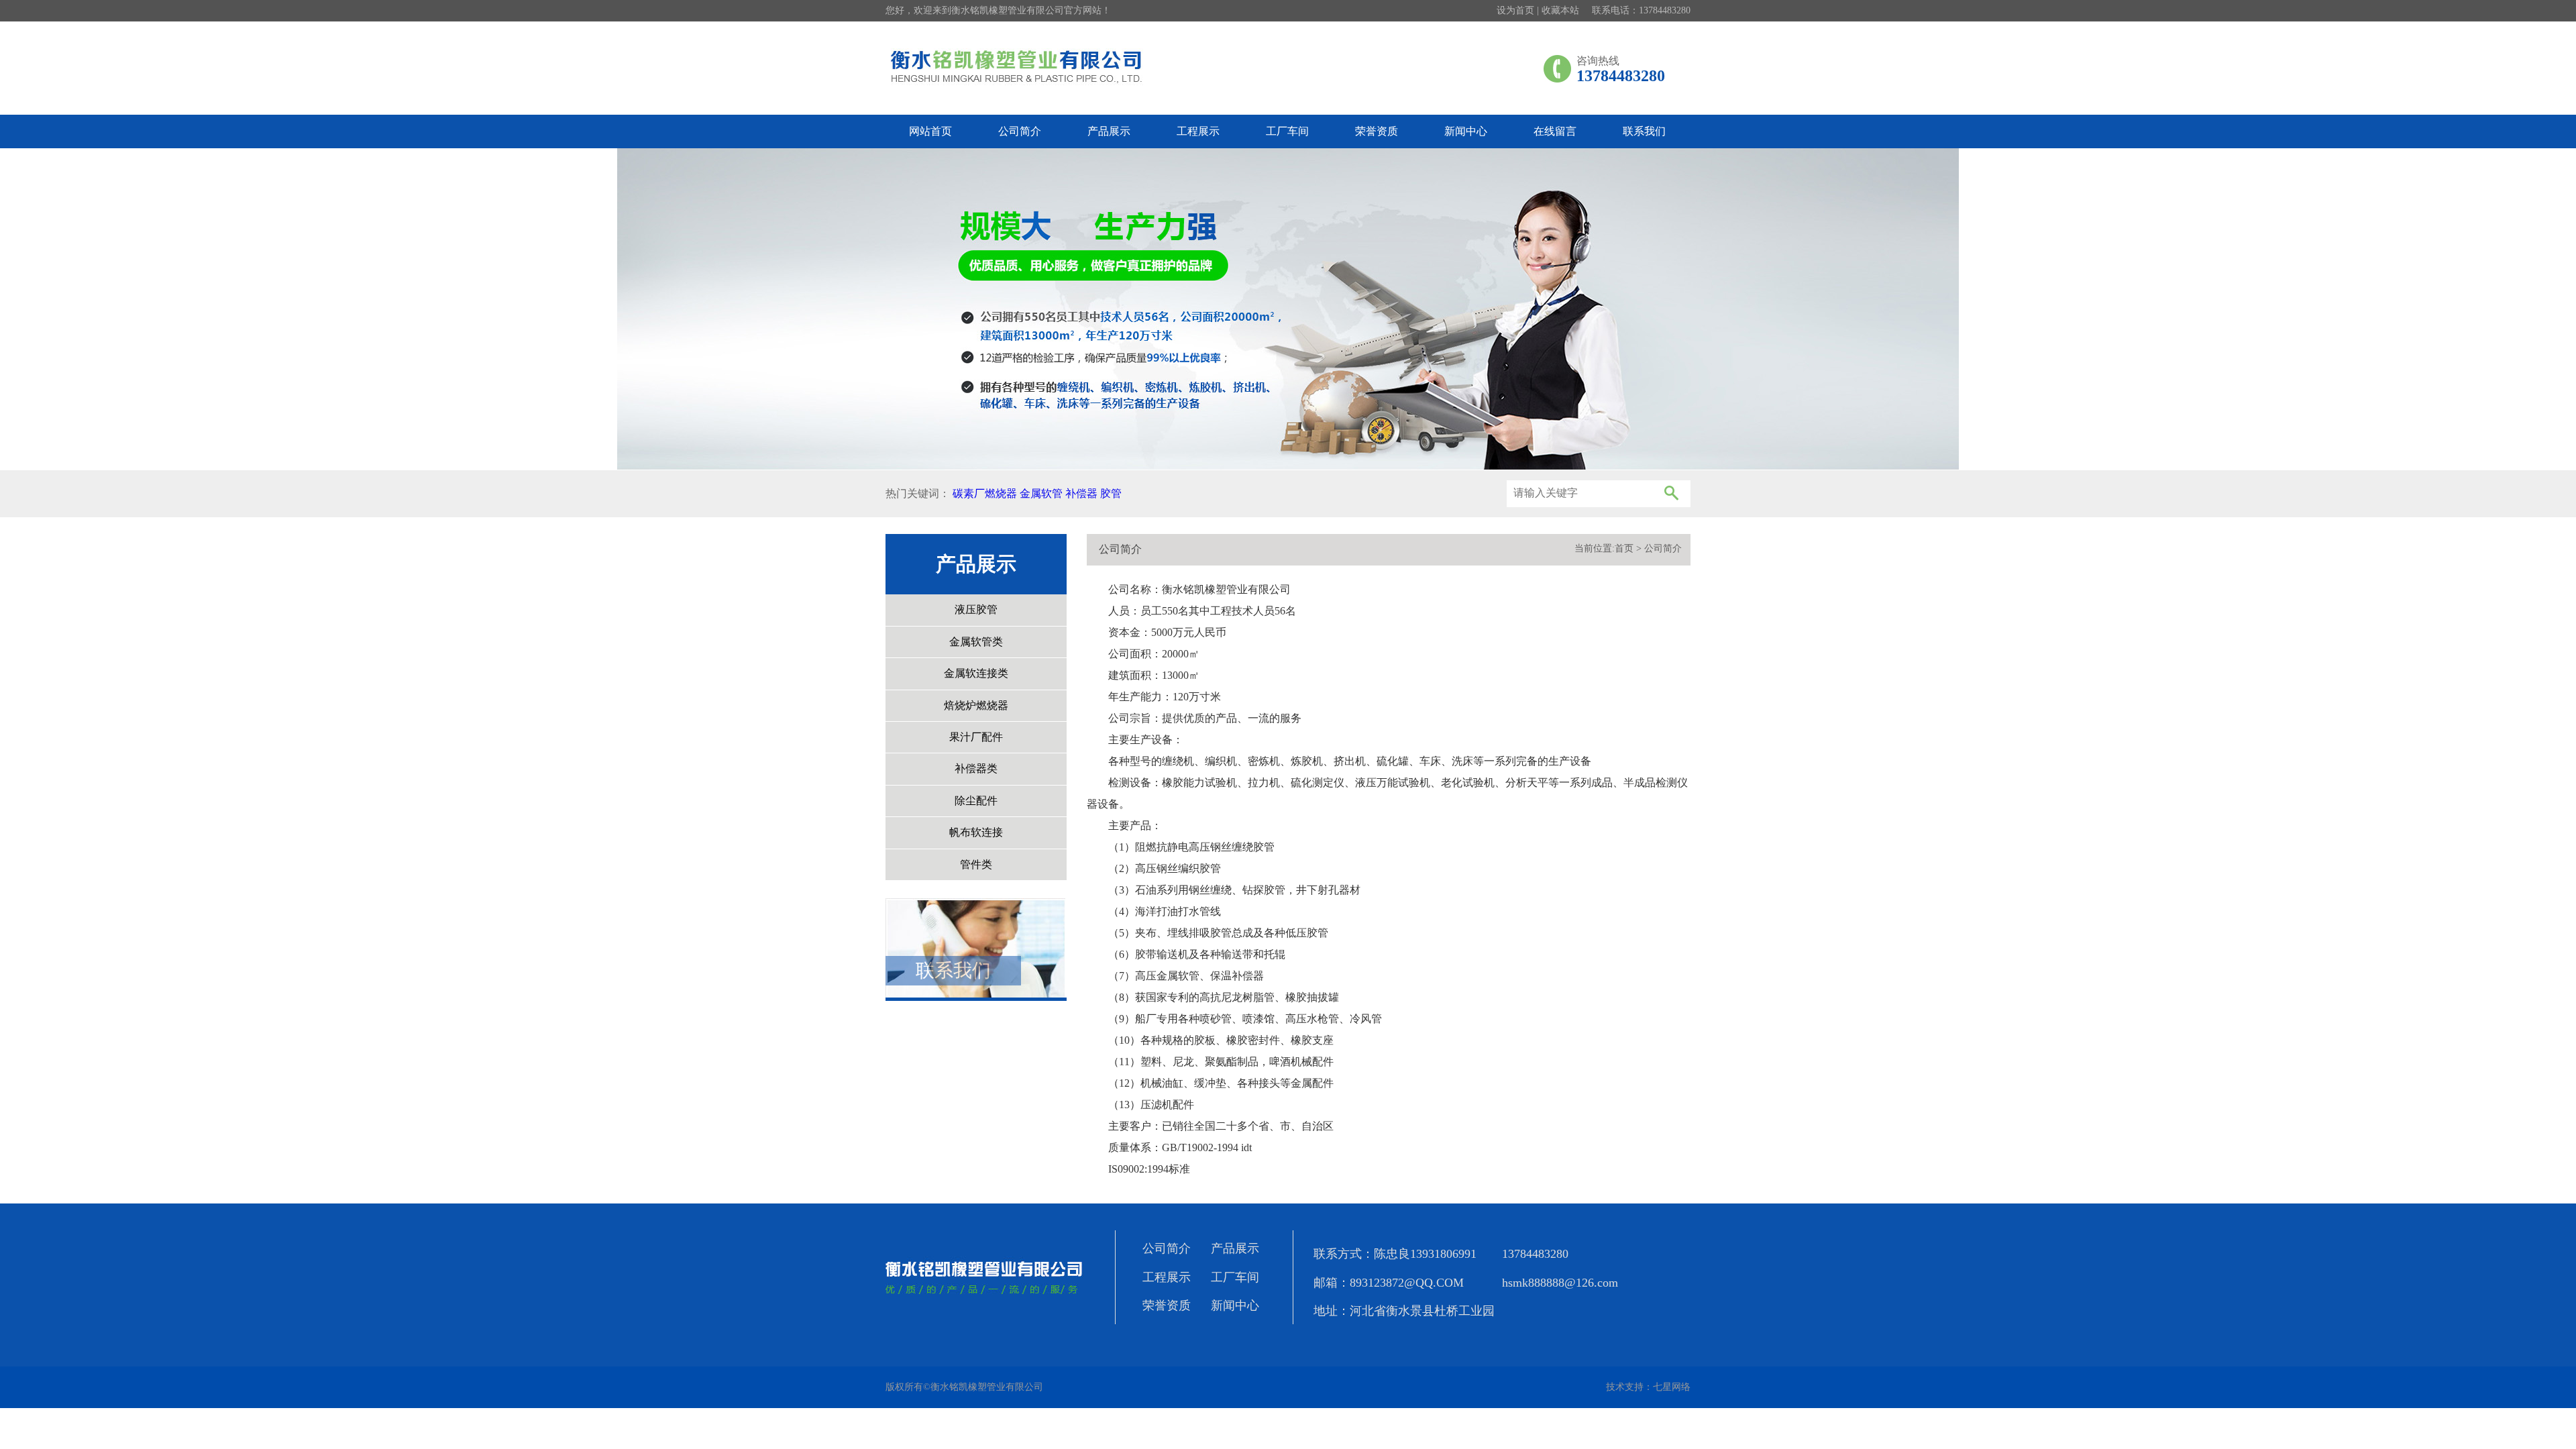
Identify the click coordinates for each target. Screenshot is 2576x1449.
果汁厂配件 (976, 737)
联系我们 (1644, 131)
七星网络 (1672, 1387)
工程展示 (1198, 131)
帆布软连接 (976, 832)
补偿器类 (976, 768)
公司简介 (1020, 131)
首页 (1624, 548)
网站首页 (930, 131)
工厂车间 (1287, 131)
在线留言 (1555, 131)
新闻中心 (1466, 131)
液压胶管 (976, 609)
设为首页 (1515, 10)
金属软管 (1041, 493)
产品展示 (1109, 131)
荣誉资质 (1377, 131)
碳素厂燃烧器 (985, 493)
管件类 (976, 864)
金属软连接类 (976, 673)
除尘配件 (976, 801)
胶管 (1111, 493)
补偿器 (1081, 493)
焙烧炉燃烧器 (976, 705)
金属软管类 (976, 642)
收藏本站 (1560, 10)
